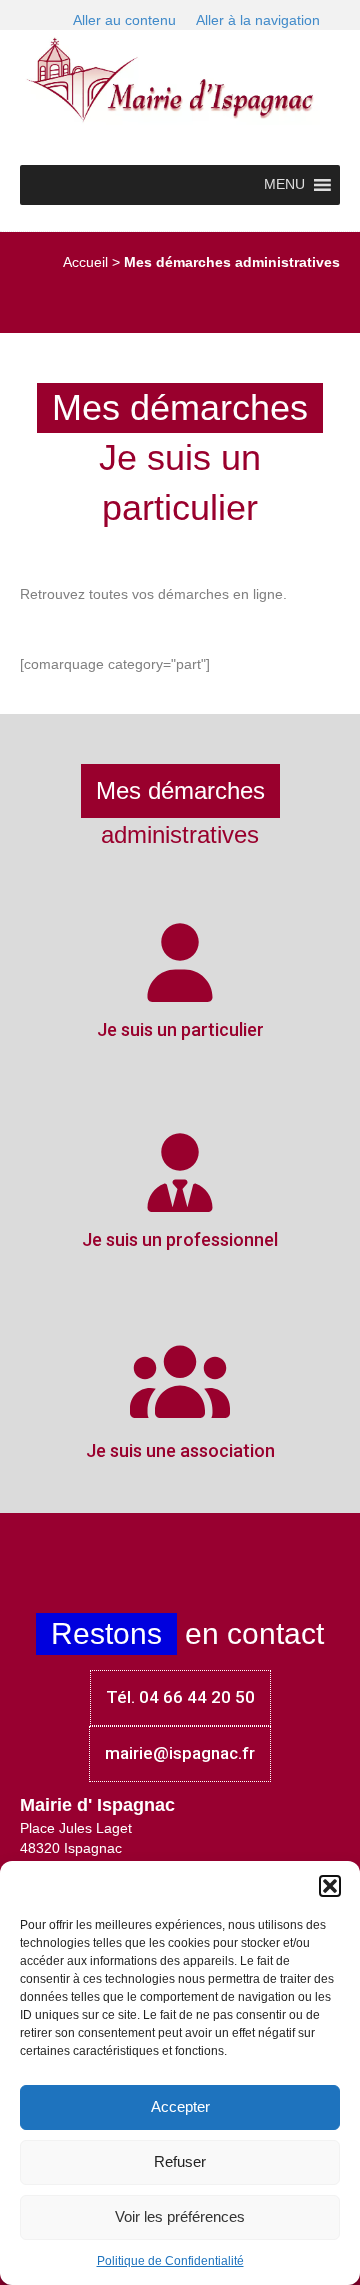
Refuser (180, 2161)
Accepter (180, 2106)
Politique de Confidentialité (170, 2261)
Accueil (85, 262)
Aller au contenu (124, 20)
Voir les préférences (180, 2216)
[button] (330, 1886)
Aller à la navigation (258, 20)
